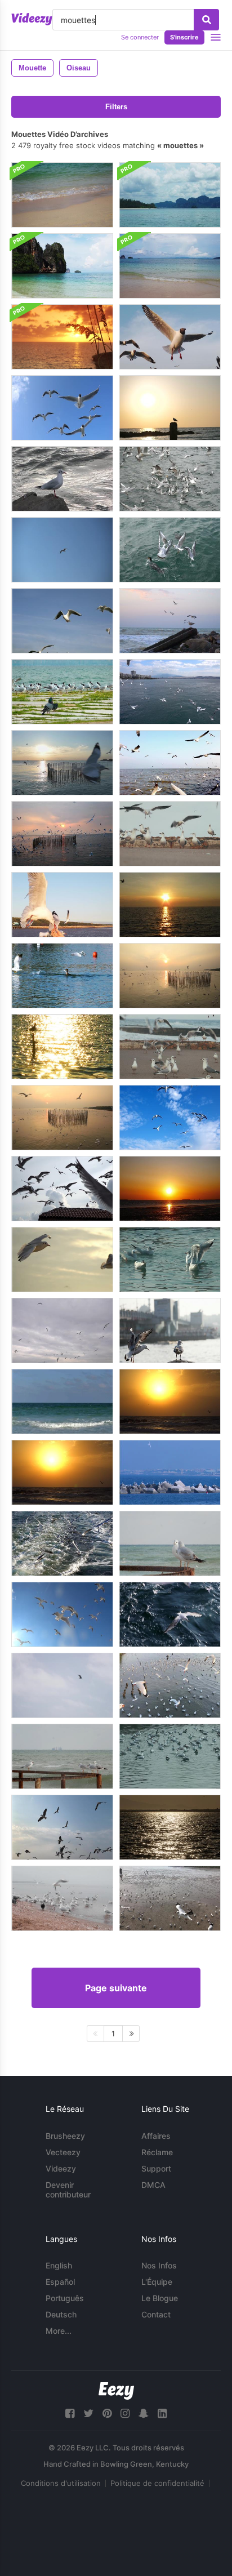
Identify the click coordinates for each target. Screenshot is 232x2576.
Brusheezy (65, 2136)
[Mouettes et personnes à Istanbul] (170, 1331)
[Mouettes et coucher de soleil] (170, 976)
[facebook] (70, 2413)
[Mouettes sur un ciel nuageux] (62, 1331)
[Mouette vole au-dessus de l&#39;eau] (170, 621)
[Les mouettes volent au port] (170, 1472)
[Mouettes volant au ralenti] (170, 692)
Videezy (61, 2168)
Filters (116, 107)
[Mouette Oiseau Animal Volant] (62, 408)
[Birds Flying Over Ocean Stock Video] (62, 1402)
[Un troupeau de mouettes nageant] (170, 1260)
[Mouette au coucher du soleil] (62, 1047)
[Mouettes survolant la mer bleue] (170, 1614)
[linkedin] (162, 2413)
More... (59, 2331)
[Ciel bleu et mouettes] (62, 621)
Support (156, 2168)
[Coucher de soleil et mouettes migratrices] (62, 834)
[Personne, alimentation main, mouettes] (62, 905)
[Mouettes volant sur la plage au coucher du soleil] (170, 1827)
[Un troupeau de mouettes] (170, 834)
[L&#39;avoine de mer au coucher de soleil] (62, 337)
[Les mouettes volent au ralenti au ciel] (62, 1189)
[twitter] (88, 2413)
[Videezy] (32, 19)
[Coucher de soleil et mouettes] (170, 905)
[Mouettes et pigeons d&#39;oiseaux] (62, 692)
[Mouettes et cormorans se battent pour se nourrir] (170, 550)
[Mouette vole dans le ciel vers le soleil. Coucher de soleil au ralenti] (170, 1402)
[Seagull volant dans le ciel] (62, 550)
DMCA (153, 2185)
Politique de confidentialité (157, 2483)
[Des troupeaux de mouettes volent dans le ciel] (62, 1827)
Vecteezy (63, 2152)
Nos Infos (159, 2265)
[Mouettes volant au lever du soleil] (62, 763)
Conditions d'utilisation (61, 2483)
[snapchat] (144, 2413)
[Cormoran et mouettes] (62, 976)
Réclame (157, 2152)
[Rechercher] (206, 20)
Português (65, 2298)
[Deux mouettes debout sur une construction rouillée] (170, 1543)
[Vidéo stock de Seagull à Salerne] (62, 479)
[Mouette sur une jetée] (170, 408)
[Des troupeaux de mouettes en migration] (170, 763)
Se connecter (140, 37)
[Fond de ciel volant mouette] (170, 337)
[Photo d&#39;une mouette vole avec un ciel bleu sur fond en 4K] (62, 1685)
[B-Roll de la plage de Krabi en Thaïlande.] (62, 195)
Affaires (156, 2136)
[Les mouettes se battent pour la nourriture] (170, 479)
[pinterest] (107, 2413)
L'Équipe (157, 2282)
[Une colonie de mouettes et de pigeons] (62, 1898)
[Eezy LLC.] (116, 2391)
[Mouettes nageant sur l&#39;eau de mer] (170, 1756)
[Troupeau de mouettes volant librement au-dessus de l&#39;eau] (170, 1685)
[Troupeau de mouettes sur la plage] (170, 1898)
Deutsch (61, 2314)
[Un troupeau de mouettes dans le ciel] (62, 1614)
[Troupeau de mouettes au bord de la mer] (62, 1756)
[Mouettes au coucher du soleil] (62, 1118)
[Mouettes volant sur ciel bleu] (170, 1118)
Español (60, 2282)
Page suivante (116, 1988)
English (59, 2265)
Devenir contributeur (68, 2190)
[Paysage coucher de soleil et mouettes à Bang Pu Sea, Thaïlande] (170, 1189)
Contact (156, 2314)
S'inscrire (184, 37)
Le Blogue (160, 2298)
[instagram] (125, 2413)
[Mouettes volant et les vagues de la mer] (62, 1543)
